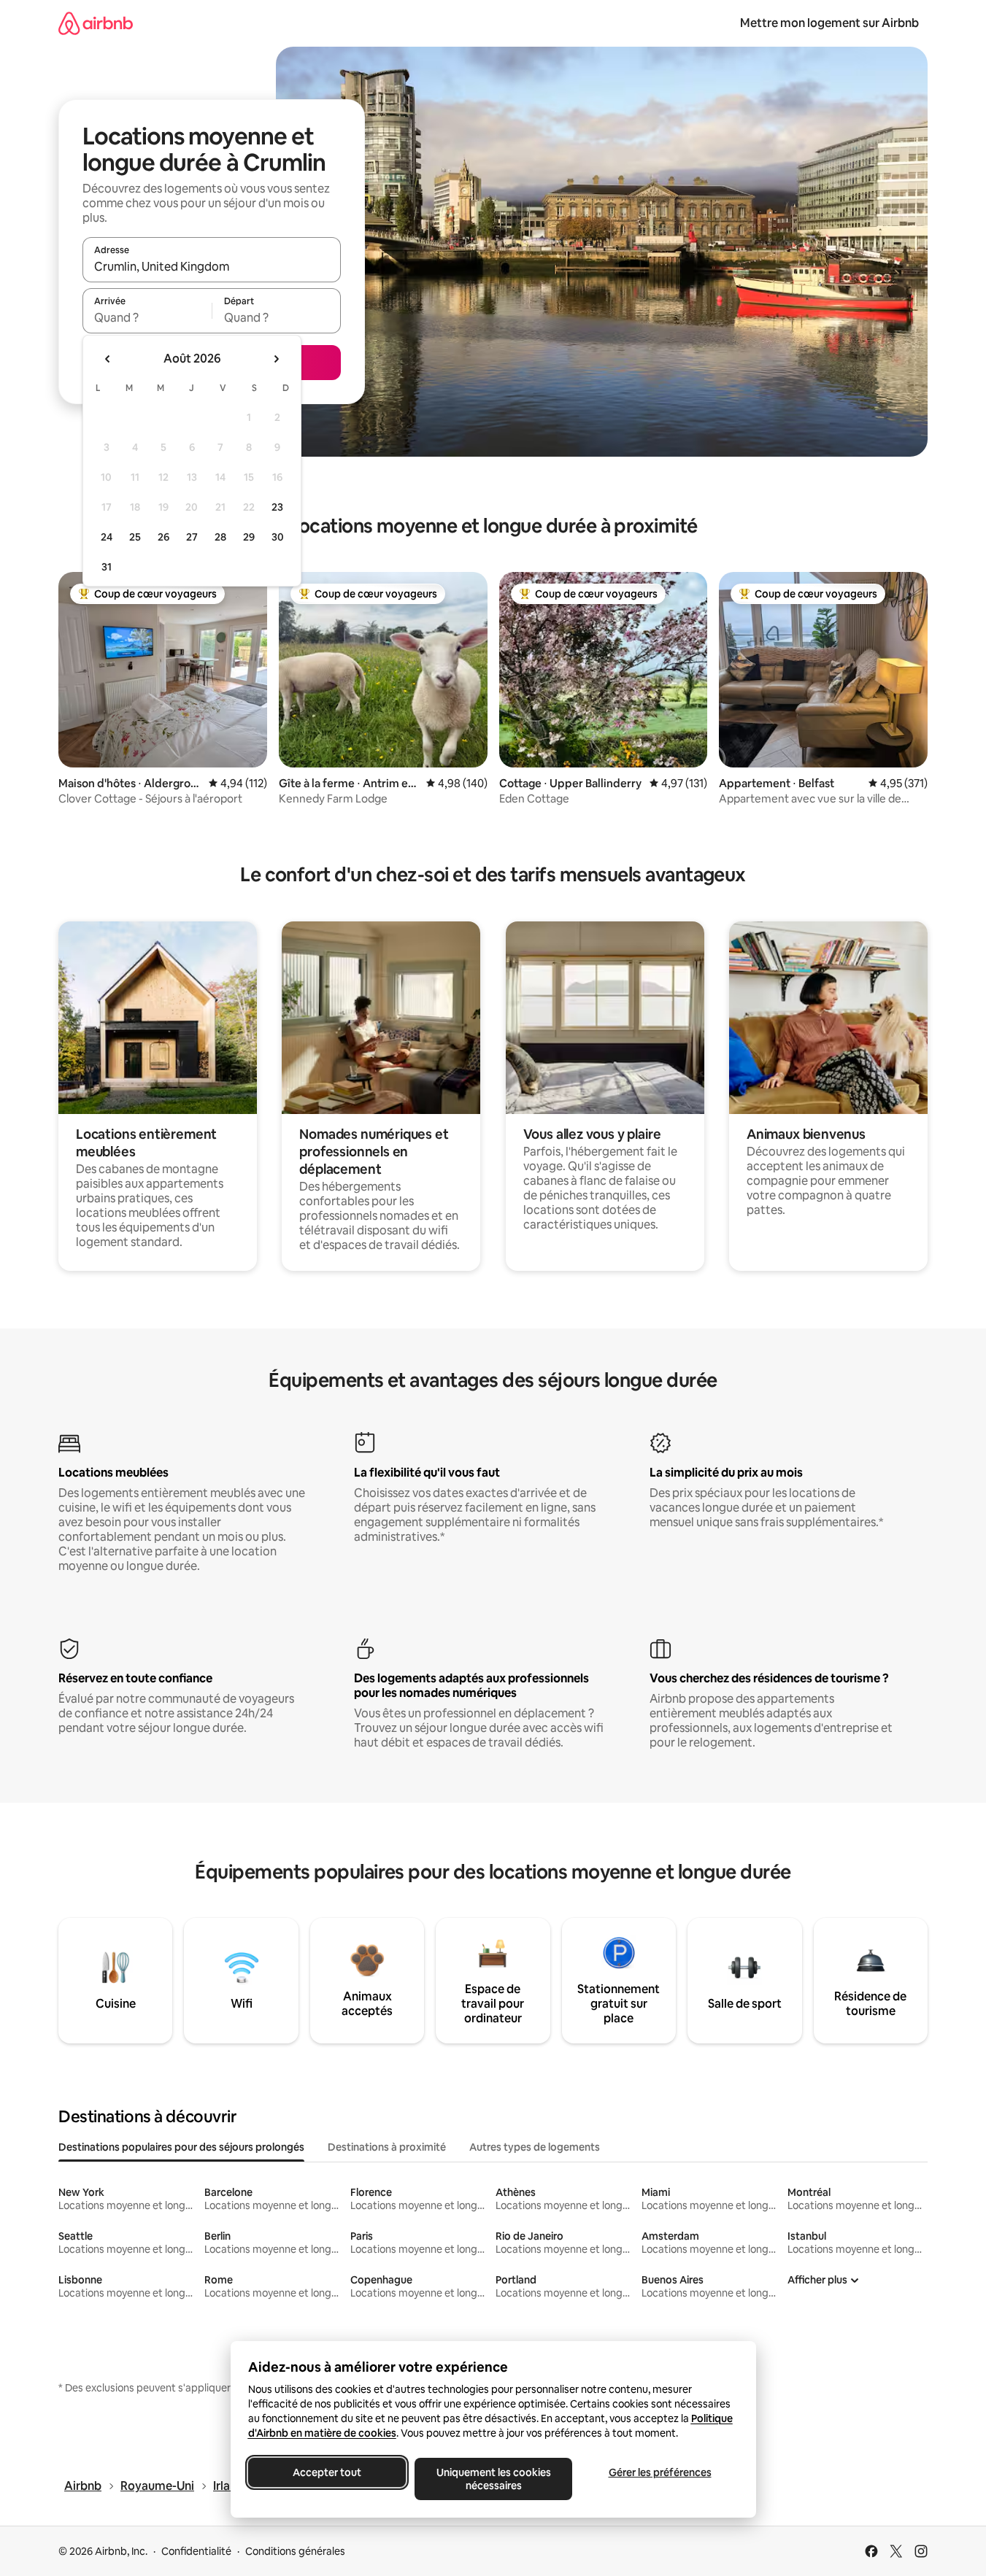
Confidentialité (196, 2551)
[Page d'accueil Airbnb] (96, 23)
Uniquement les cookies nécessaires (493, 2479)
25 (135, 537)
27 (192, 537)
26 (163, 537)
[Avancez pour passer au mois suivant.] (276, 359)
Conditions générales (295, 2551)
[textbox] (147, 317)
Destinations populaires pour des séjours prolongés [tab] (181, 2147)
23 (277, 507)
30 (278, 537)
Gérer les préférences (659, 2472)
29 (249, 537)
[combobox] (212, 266)
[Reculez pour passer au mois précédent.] (108, 359)
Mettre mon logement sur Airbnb (829, 23)
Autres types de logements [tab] (535, 2147)
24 (107, 537)
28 (220, 537)
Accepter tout (327, 2472)
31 (107, 567)
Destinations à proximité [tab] (387, 2147)
